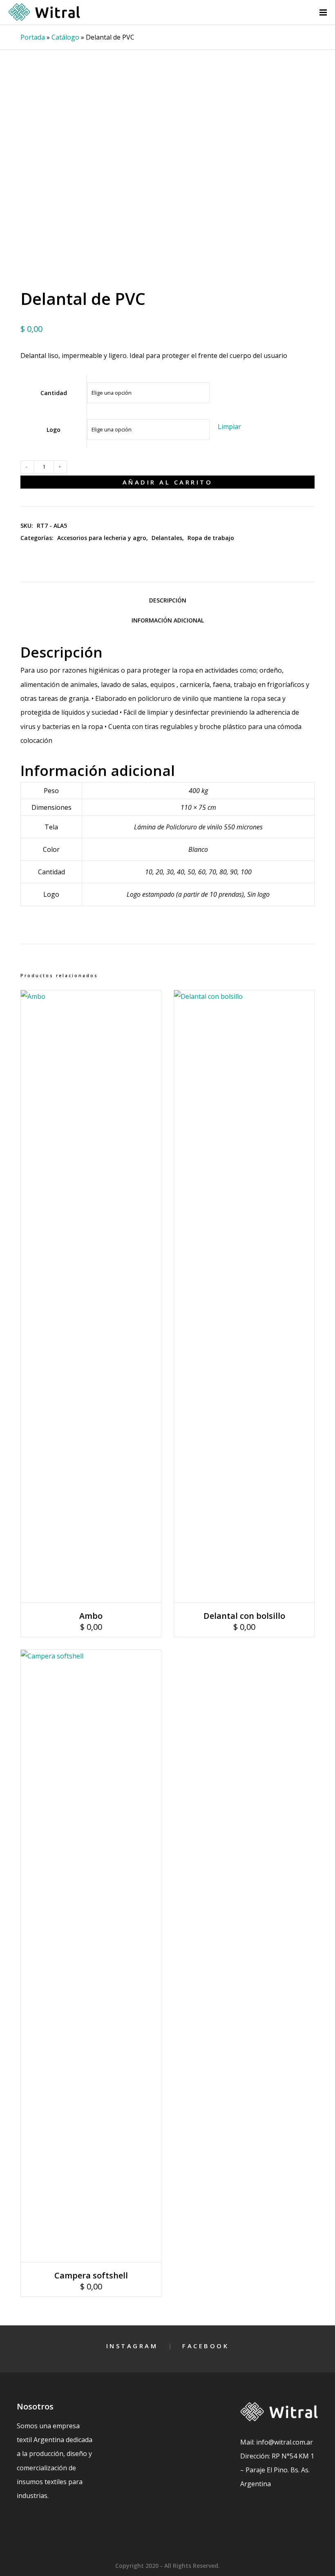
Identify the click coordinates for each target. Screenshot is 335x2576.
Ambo (91, 1616)
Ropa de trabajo (211, 538)
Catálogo (65, 37)
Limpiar (229, 427)
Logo (54, 430)
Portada (33, 37)
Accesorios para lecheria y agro (102, 538)
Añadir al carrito (168, 482)
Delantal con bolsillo (244, 1616)
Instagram (132, 2346)
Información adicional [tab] (168, 620)
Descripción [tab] (168, 600)
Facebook (205, 2346)
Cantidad (54, 393)
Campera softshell (91, 2275)
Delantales (167, 538)
